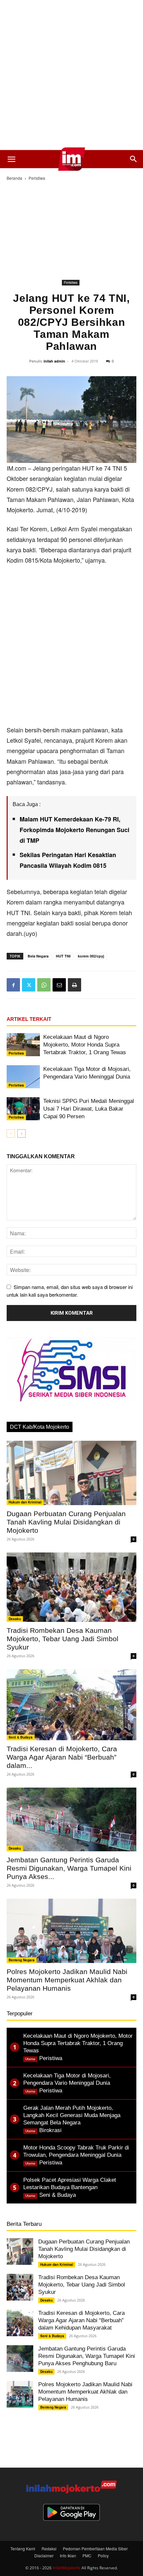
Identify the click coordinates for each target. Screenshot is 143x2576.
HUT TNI (63, 956)
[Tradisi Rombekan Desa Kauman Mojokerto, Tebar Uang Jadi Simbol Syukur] (71, 1587)
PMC (87, 2555)
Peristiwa (37, 178)
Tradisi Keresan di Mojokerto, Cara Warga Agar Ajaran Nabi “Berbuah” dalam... (62, 1757)
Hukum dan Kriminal (25, 1502)
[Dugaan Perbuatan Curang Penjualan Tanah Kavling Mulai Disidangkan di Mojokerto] (71, 1473)
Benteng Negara (22, 1960)
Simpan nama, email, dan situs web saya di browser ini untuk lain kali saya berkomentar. (70, 1291)
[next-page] (21, 1133)
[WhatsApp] (44, 985)
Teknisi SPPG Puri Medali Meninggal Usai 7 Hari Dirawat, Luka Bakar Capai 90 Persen (89, 1109)
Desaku (15, 1619)
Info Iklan (68, 2555)
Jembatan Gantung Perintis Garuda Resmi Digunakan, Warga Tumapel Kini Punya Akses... (69, 1868)
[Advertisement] (71, 75)
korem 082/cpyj (91, 956)
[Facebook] (13, 985)
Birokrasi (50, 2130)
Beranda (14, 178)
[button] (11, 159)
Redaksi (49, 2548)
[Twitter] (29, 985)
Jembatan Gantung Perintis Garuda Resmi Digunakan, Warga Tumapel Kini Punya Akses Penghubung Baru (87, 2356)
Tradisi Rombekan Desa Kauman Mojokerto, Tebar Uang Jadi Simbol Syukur (63, 1639)
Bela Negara (38, 956)
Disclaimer (44, 2555)
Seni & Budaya (21, 1737)
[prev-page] (11, 1133)
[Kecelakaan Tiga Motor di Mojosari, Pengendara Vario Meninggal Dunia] (23, 1077)
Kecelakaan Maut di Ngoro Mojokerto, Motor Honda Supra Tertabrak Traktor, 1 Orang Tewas (85, 1045)
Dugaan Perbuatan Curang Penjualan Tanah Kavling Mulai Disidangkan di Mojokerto (66, 1522)
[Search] (134, 159)
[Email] (59, 985)
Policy (103, 2555)
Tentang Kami (23, 2548)
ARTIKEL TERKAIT (29, 1019)
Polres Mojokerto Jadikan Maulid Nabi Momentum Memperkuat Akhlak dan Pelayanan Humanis (67, 1980)
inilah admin (54, 361)
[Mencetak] (74, 985)
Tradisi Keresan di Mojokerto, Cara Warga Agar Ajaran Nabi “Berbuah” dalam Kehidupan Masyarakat (81, 2320)
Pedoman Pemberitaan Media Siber (95, 2548)
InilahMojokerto (67, 2567)
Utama (30, 2059)
